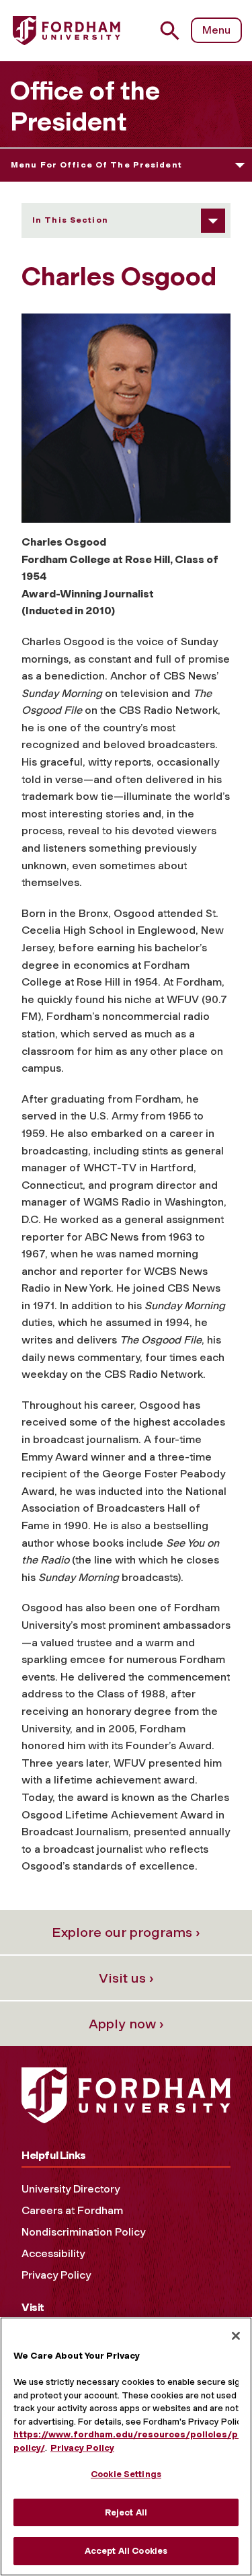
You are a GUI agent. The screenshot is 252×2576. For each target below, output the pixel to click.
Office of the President (85, 106)
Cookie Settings (126, 2474)
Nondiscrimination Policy (83, 2232)
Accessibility (53, 2253)
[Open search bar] (175, 31)
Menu (216, 30)
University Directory (71, 2189)
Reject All (126, 2512)
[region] (126, 2446)
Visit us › (126, 1978)
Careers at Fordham (72, 2210)
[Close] (236, 2336)
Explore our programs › (126, 1932)
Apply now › (126, 2024)
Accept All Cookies (126, 2551)
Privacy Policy (56, 2275)
